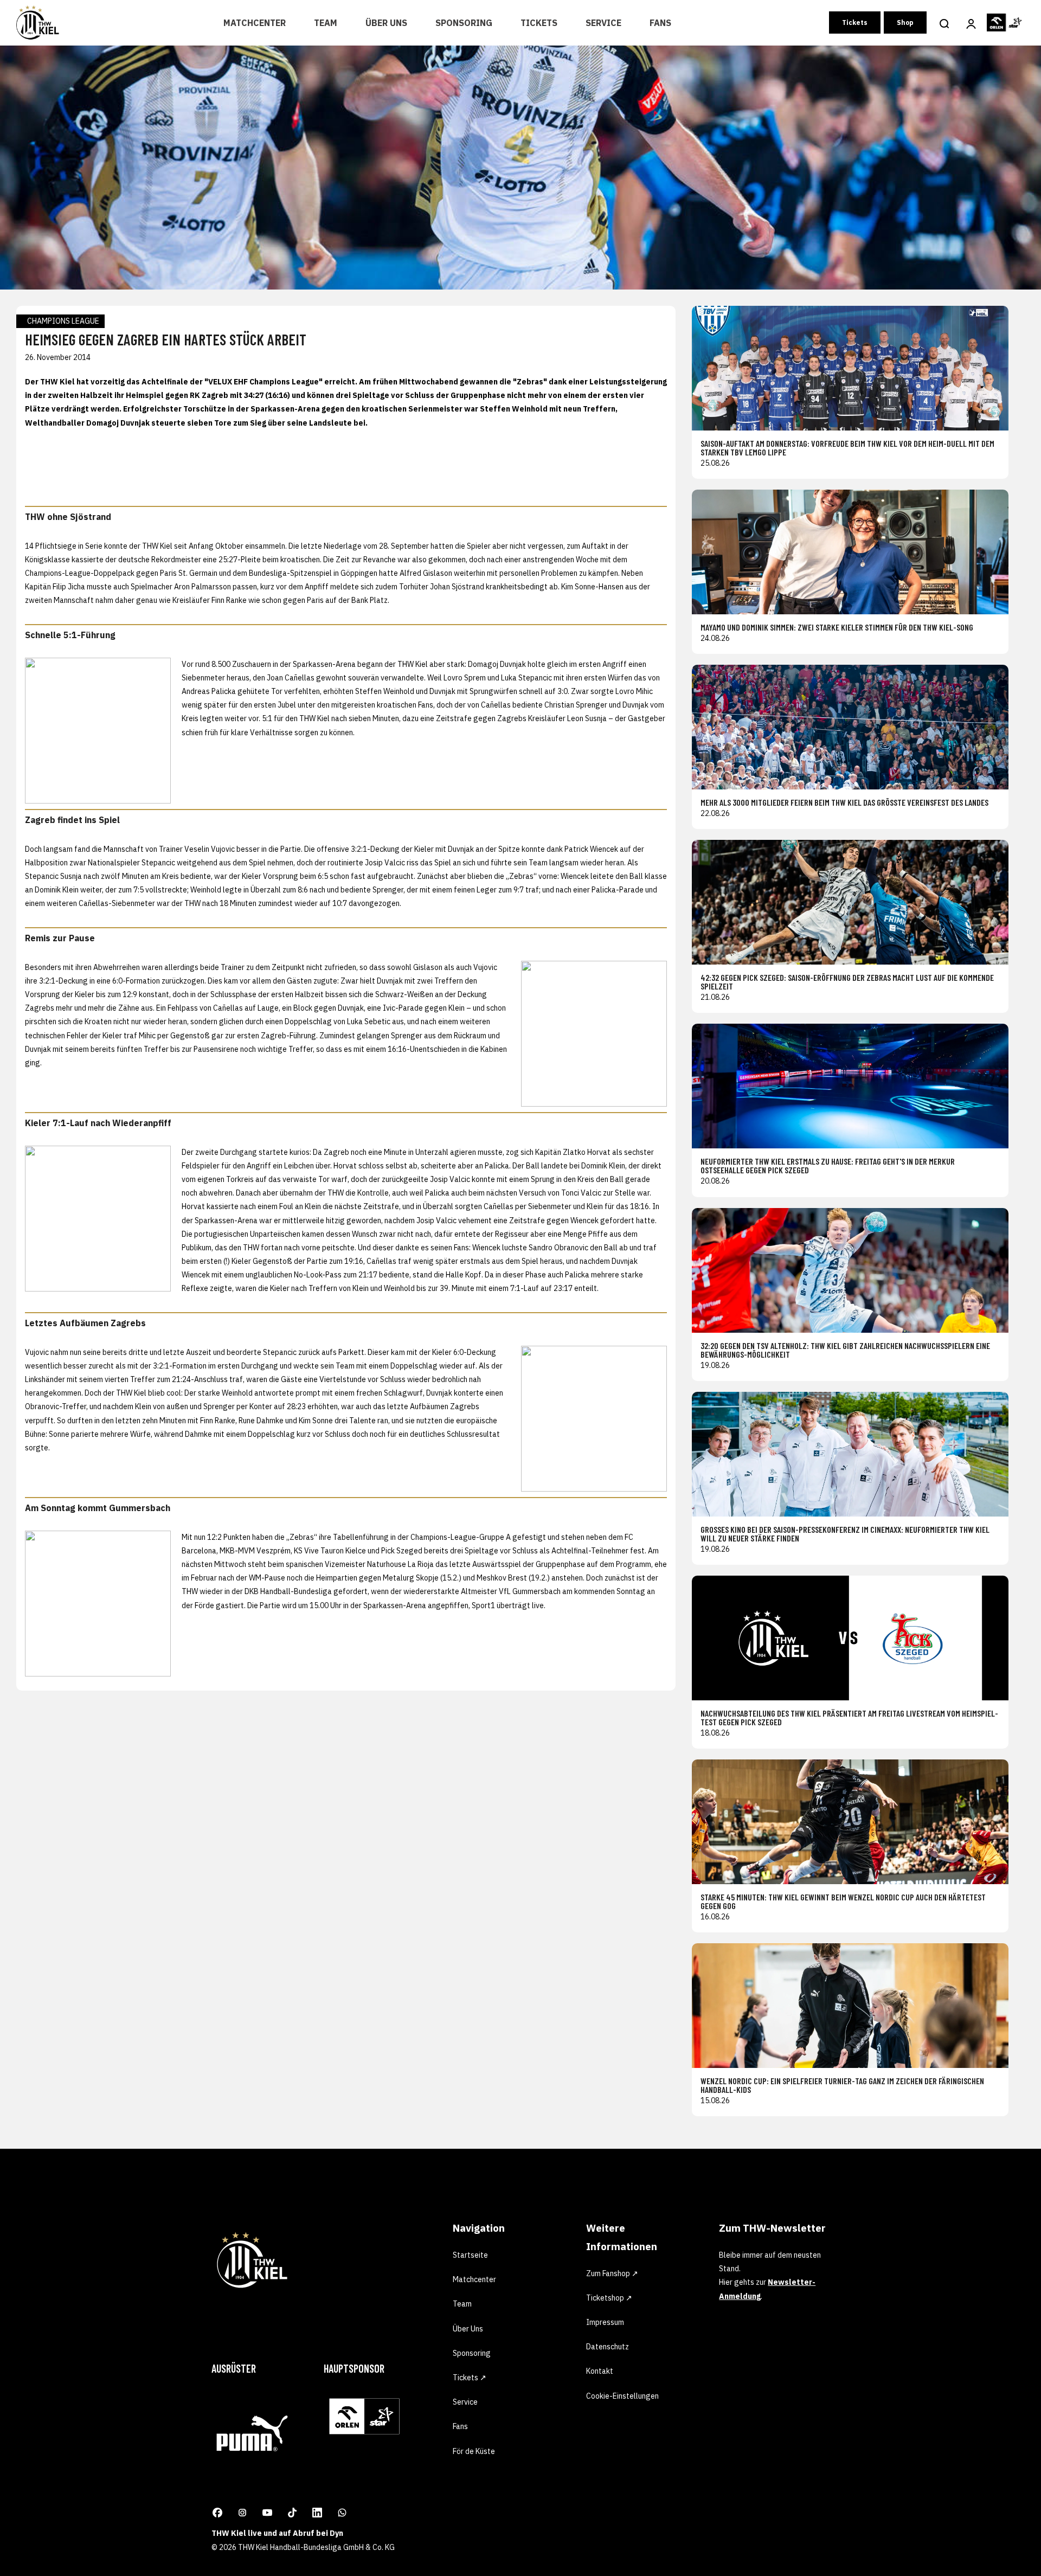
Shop (905, 23)
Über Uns (386, 23)
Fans (660, 23)
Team (326, 23)
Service (603, 23)
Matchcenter (255, 23)
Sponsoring (464, 23)
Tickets (539, 23)
